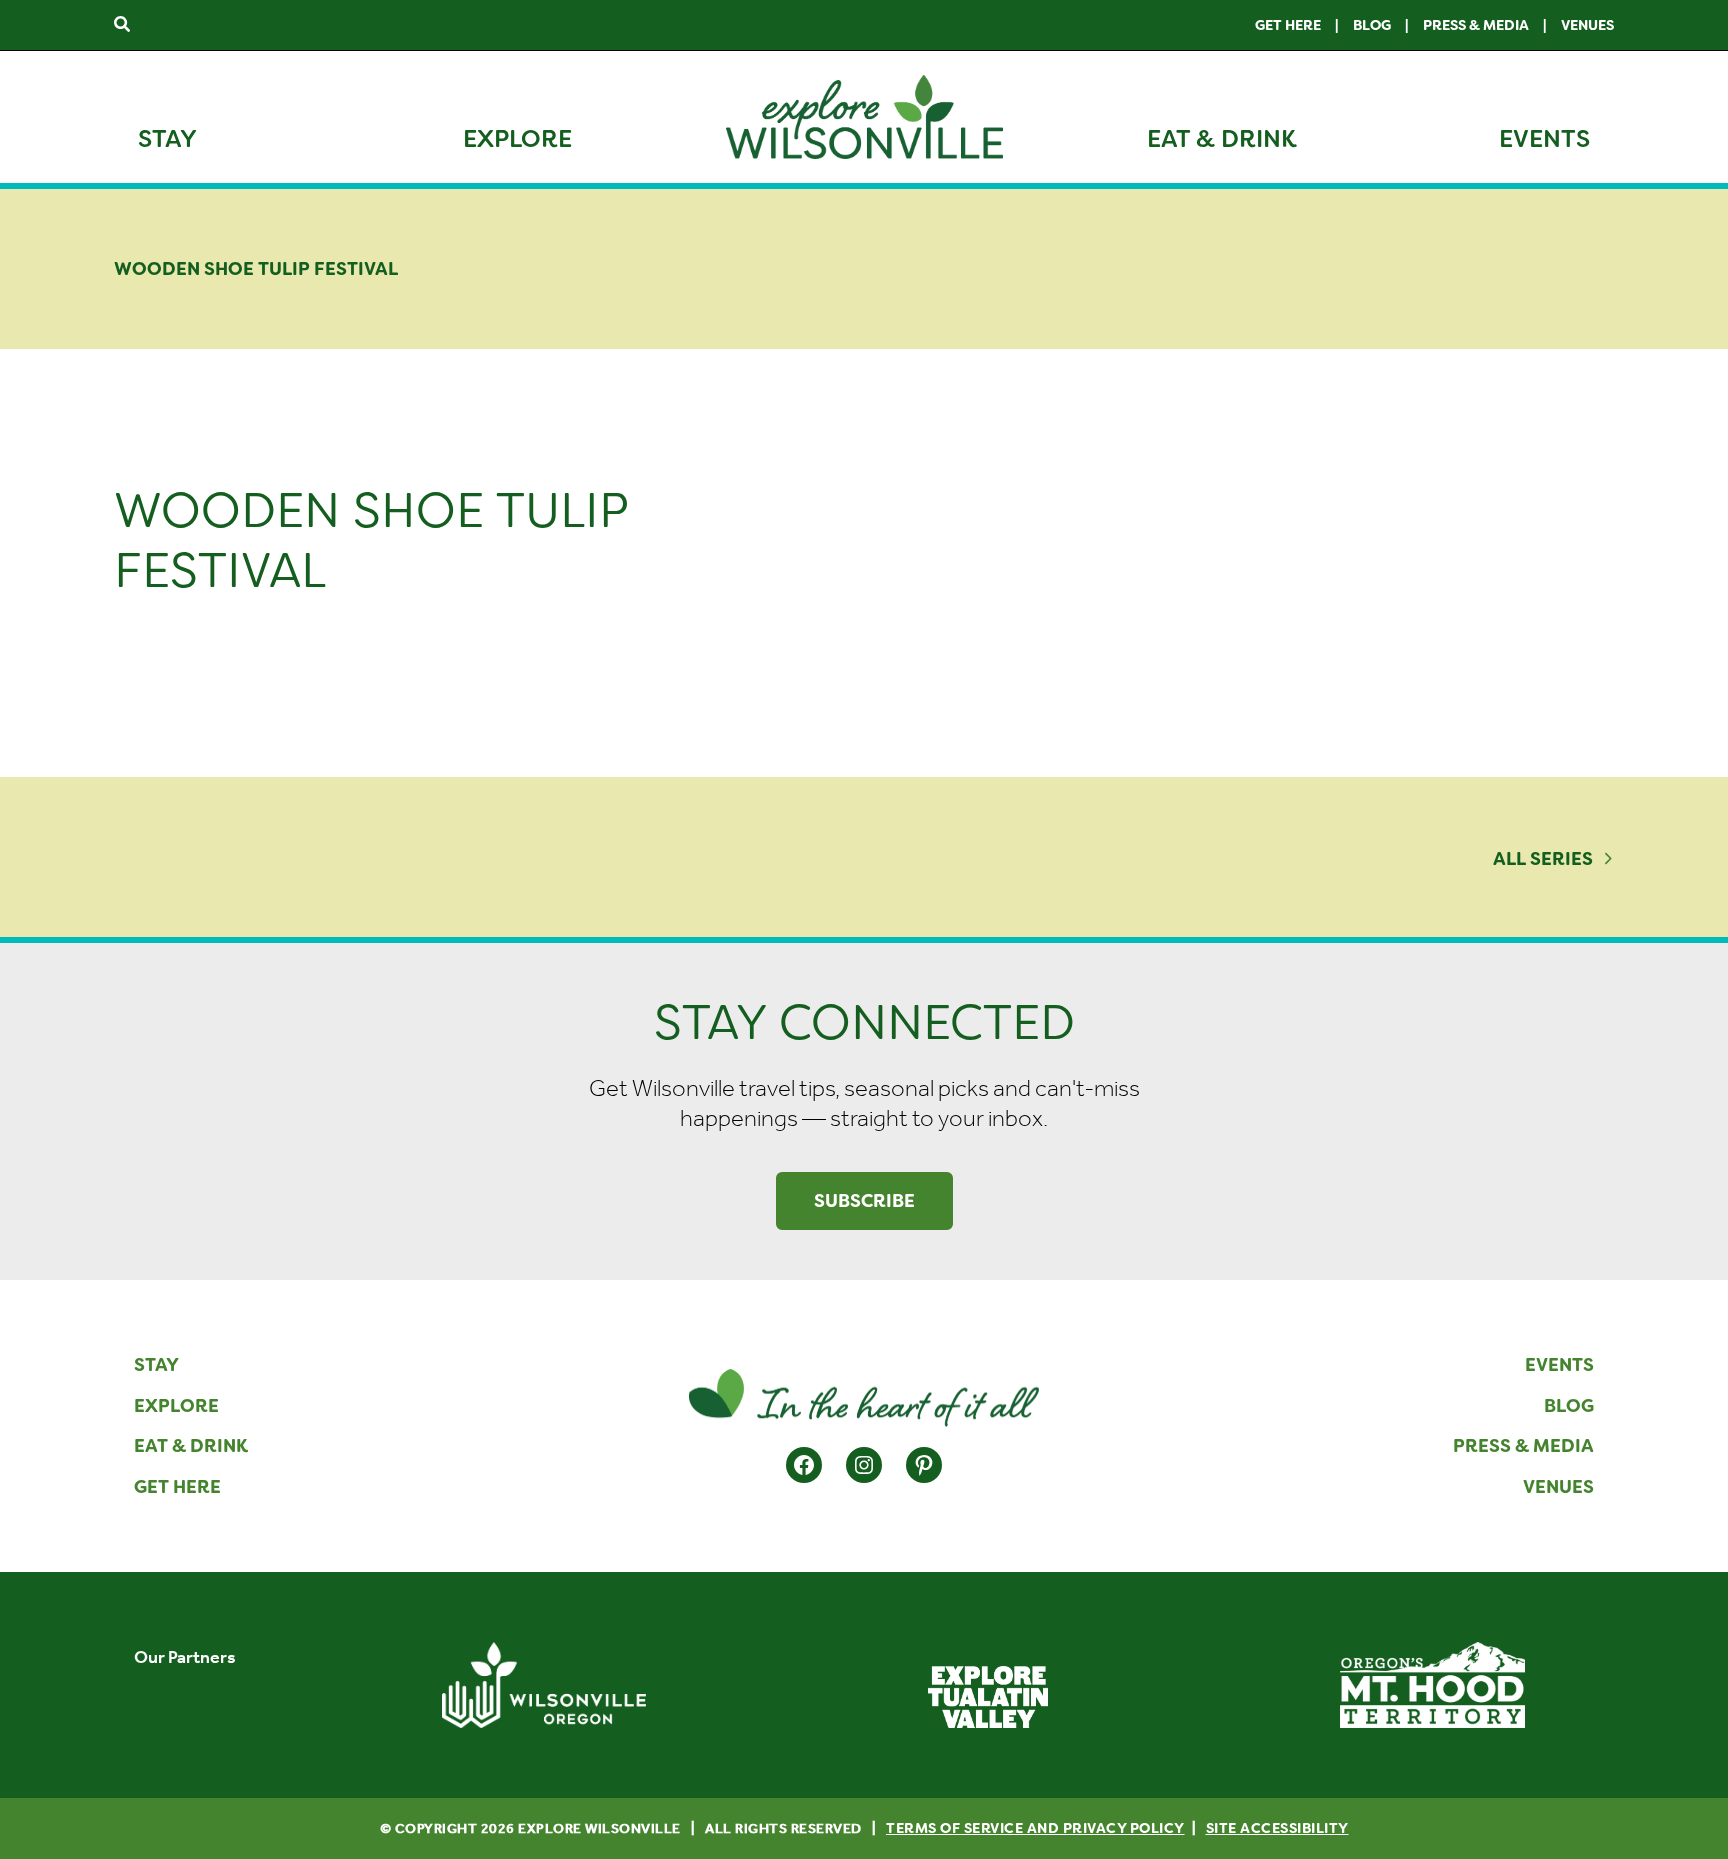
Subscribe (864, 1201)
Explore (517, 139)
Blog (1372, 25)
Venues (1587, 25)
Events (1544, 139)
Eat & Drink (1222, 139)
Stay (167, 139)
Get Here (1288, 25)
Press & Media (1476, 25)
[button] (123, 25)
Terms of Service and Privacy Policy (1035, 1828)
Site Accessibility (1277, 1828)
